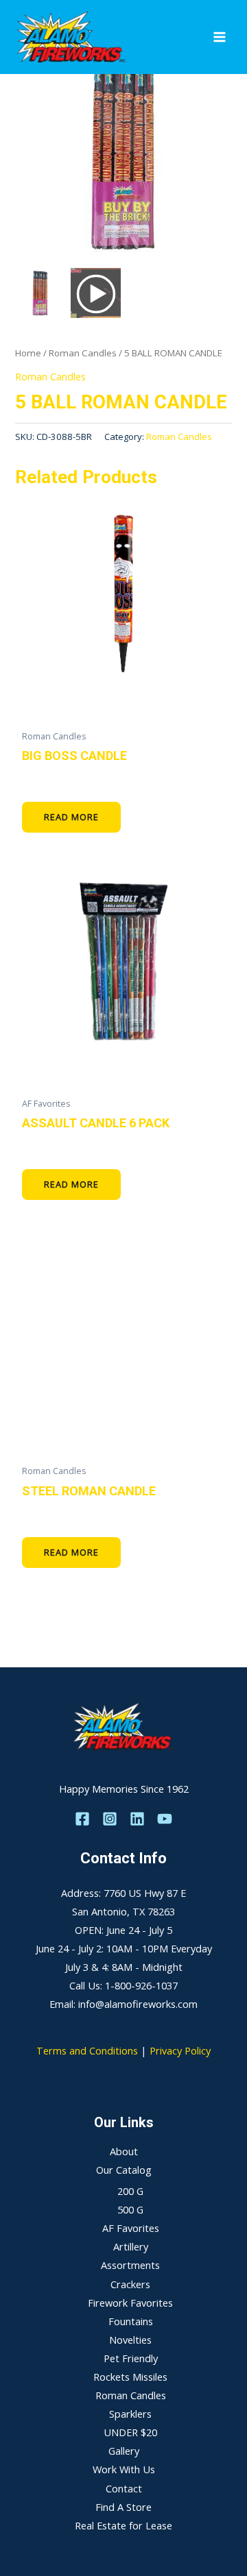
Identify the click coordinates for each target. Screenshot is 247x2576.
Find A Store (123, 2507)
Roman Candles (83, 353)
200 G (130, 2191)
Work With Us (124, 2469)
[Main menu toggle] (220, 37)
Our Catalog (124, 2170)
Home (28, 353)
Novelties (130, 2340)
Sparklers (130, 2414)
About (124, 2151)
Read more (71, 817)
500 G (130, 2209)
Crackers (130, 2284)
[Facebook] (82, 1819)
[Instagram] (110, 1819)
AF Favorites (131, 2228)
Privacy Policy (180, 2050)
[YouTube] (165, 1819)
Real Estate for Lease (123, 2525)
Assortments (130, 2265)
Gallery (124, 2451)
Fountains (131, 2321)
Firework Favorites (130, 2303)
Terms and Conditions (87, 2050)
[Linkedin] (137, 1819)
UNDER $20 (130, 2432)
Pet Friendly (131, 2358)
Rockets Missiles (130, 2377)
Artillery (131, 2246)
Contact (124, 2488)
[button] (215, 160)
